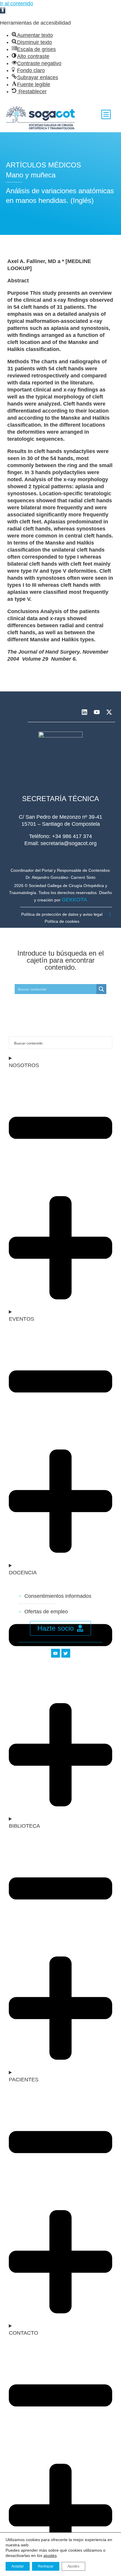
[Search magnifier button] (101, 989)
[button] (3, 11)
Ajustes (73, 2566)
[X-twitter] (109, 712)
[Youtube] (97, 712)
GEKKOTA (74, 900)
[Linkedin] (84, 712)
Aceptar (18, 2566)
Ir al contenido (17, 4)
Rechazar (46, 2566)
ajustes (50, 2555)
